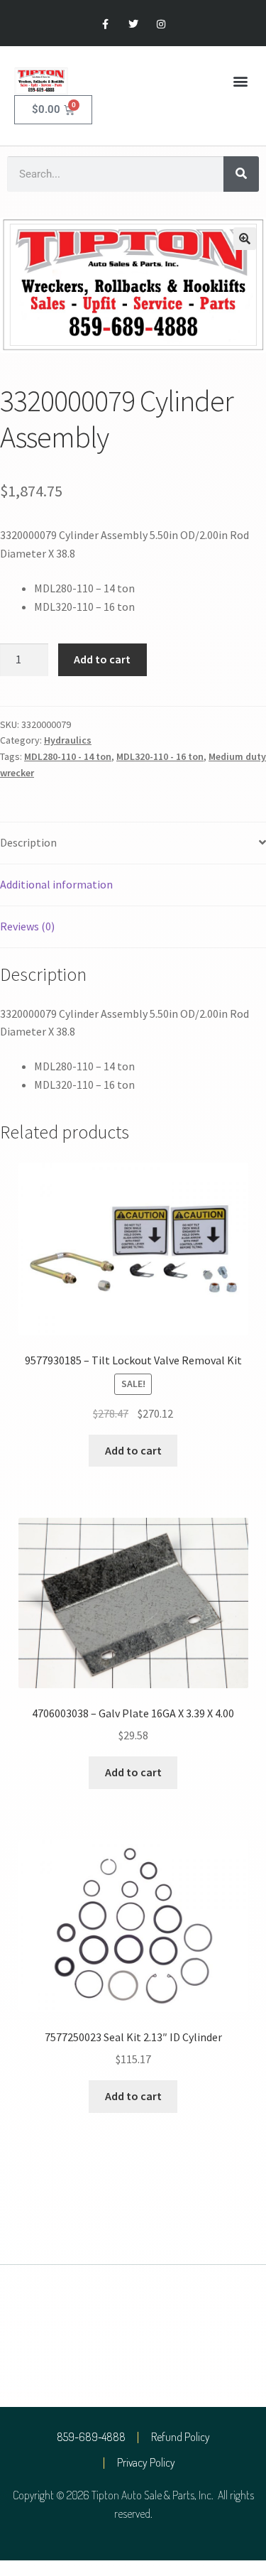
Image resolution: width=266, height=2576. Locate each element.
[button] (240, 81)
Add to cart (102, 659)
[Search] (241, 174)
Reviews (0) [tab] (27, 926)
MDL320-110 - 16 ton (160, 756)
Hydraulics (68, 740)
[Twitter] (133, 25)
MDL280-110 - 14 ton (68, 756)
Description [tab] (28, 842)
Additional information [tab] (56, 884)
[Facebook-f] (105, 25)
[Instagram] (161, 25)
